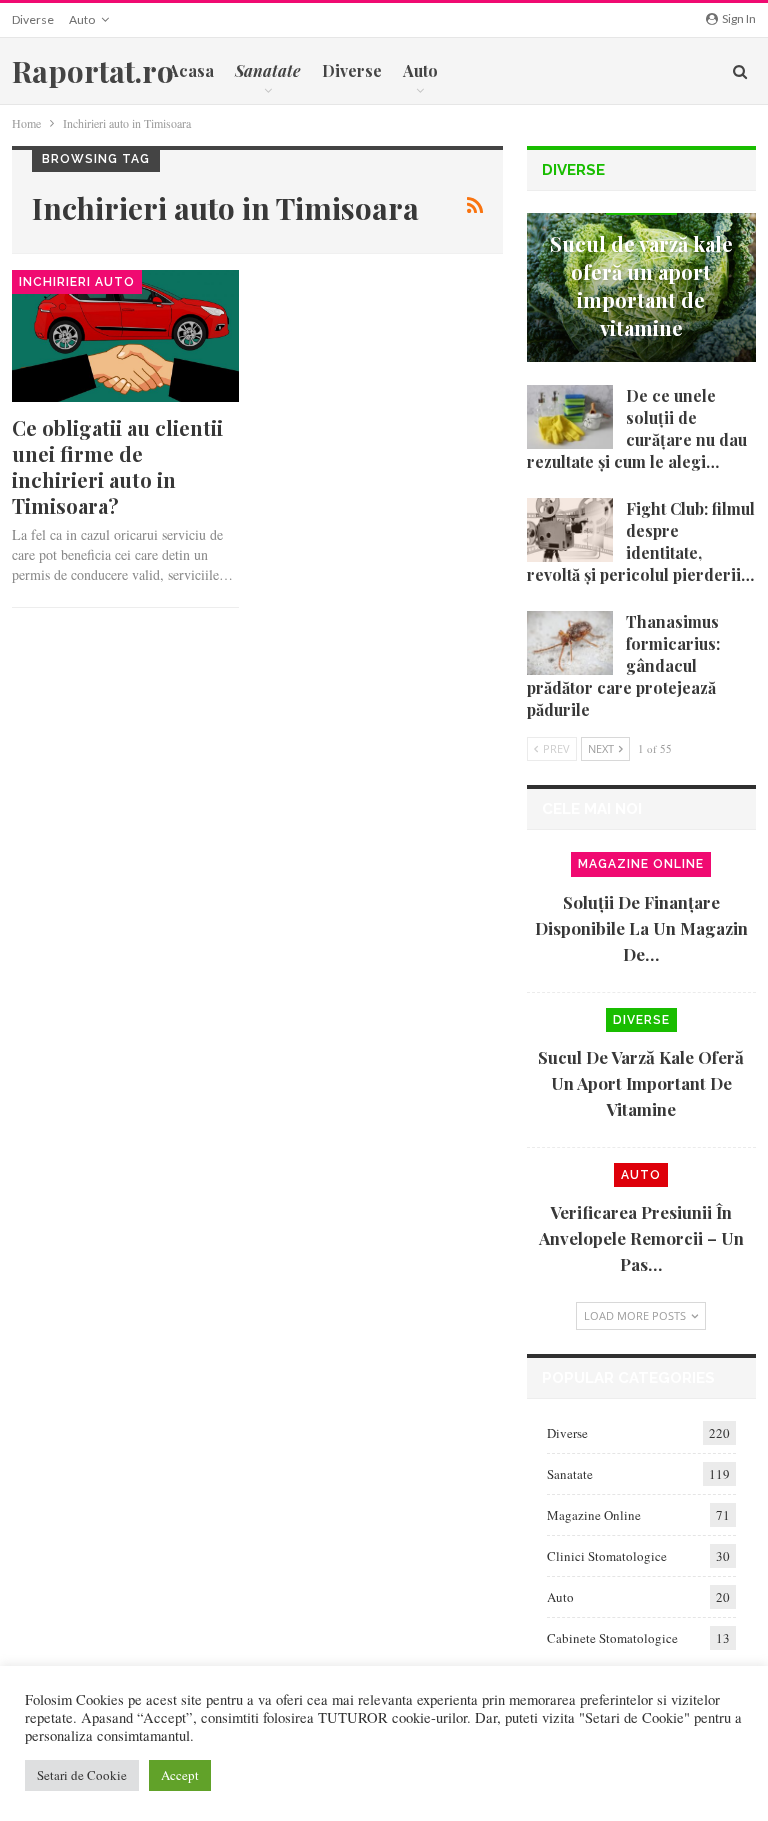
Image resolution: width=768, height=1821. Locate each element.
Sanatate (570, 1474)
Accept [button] (180, 1775)
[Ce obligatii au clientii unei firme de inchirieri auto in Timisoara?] (125, 336)
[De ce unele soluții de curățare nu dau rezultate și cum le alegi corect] (570, 417)
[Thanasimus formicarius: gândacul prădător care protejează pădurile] (570, 643)
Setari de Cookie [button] (82, 1775)
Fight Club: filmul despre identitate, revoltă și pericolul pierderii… (641, 541)
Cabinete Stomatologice (612, 1638)
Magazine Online (641, 864)
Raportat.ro (93, 71)
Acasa (191, 70)
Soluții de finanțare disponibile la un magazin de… (641, 928)
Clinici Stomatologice (607, 1556)
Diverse (33, 19)
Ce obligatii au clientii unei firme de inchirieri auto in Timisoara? (117, 466)
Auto (82, 19)
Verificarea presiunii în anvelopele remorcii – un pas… (641, 1238)
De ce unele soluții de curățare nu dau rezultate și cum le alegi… (637, 428)
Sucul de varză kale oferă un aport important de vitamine (641, 285)
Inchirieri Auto (77, 282)
